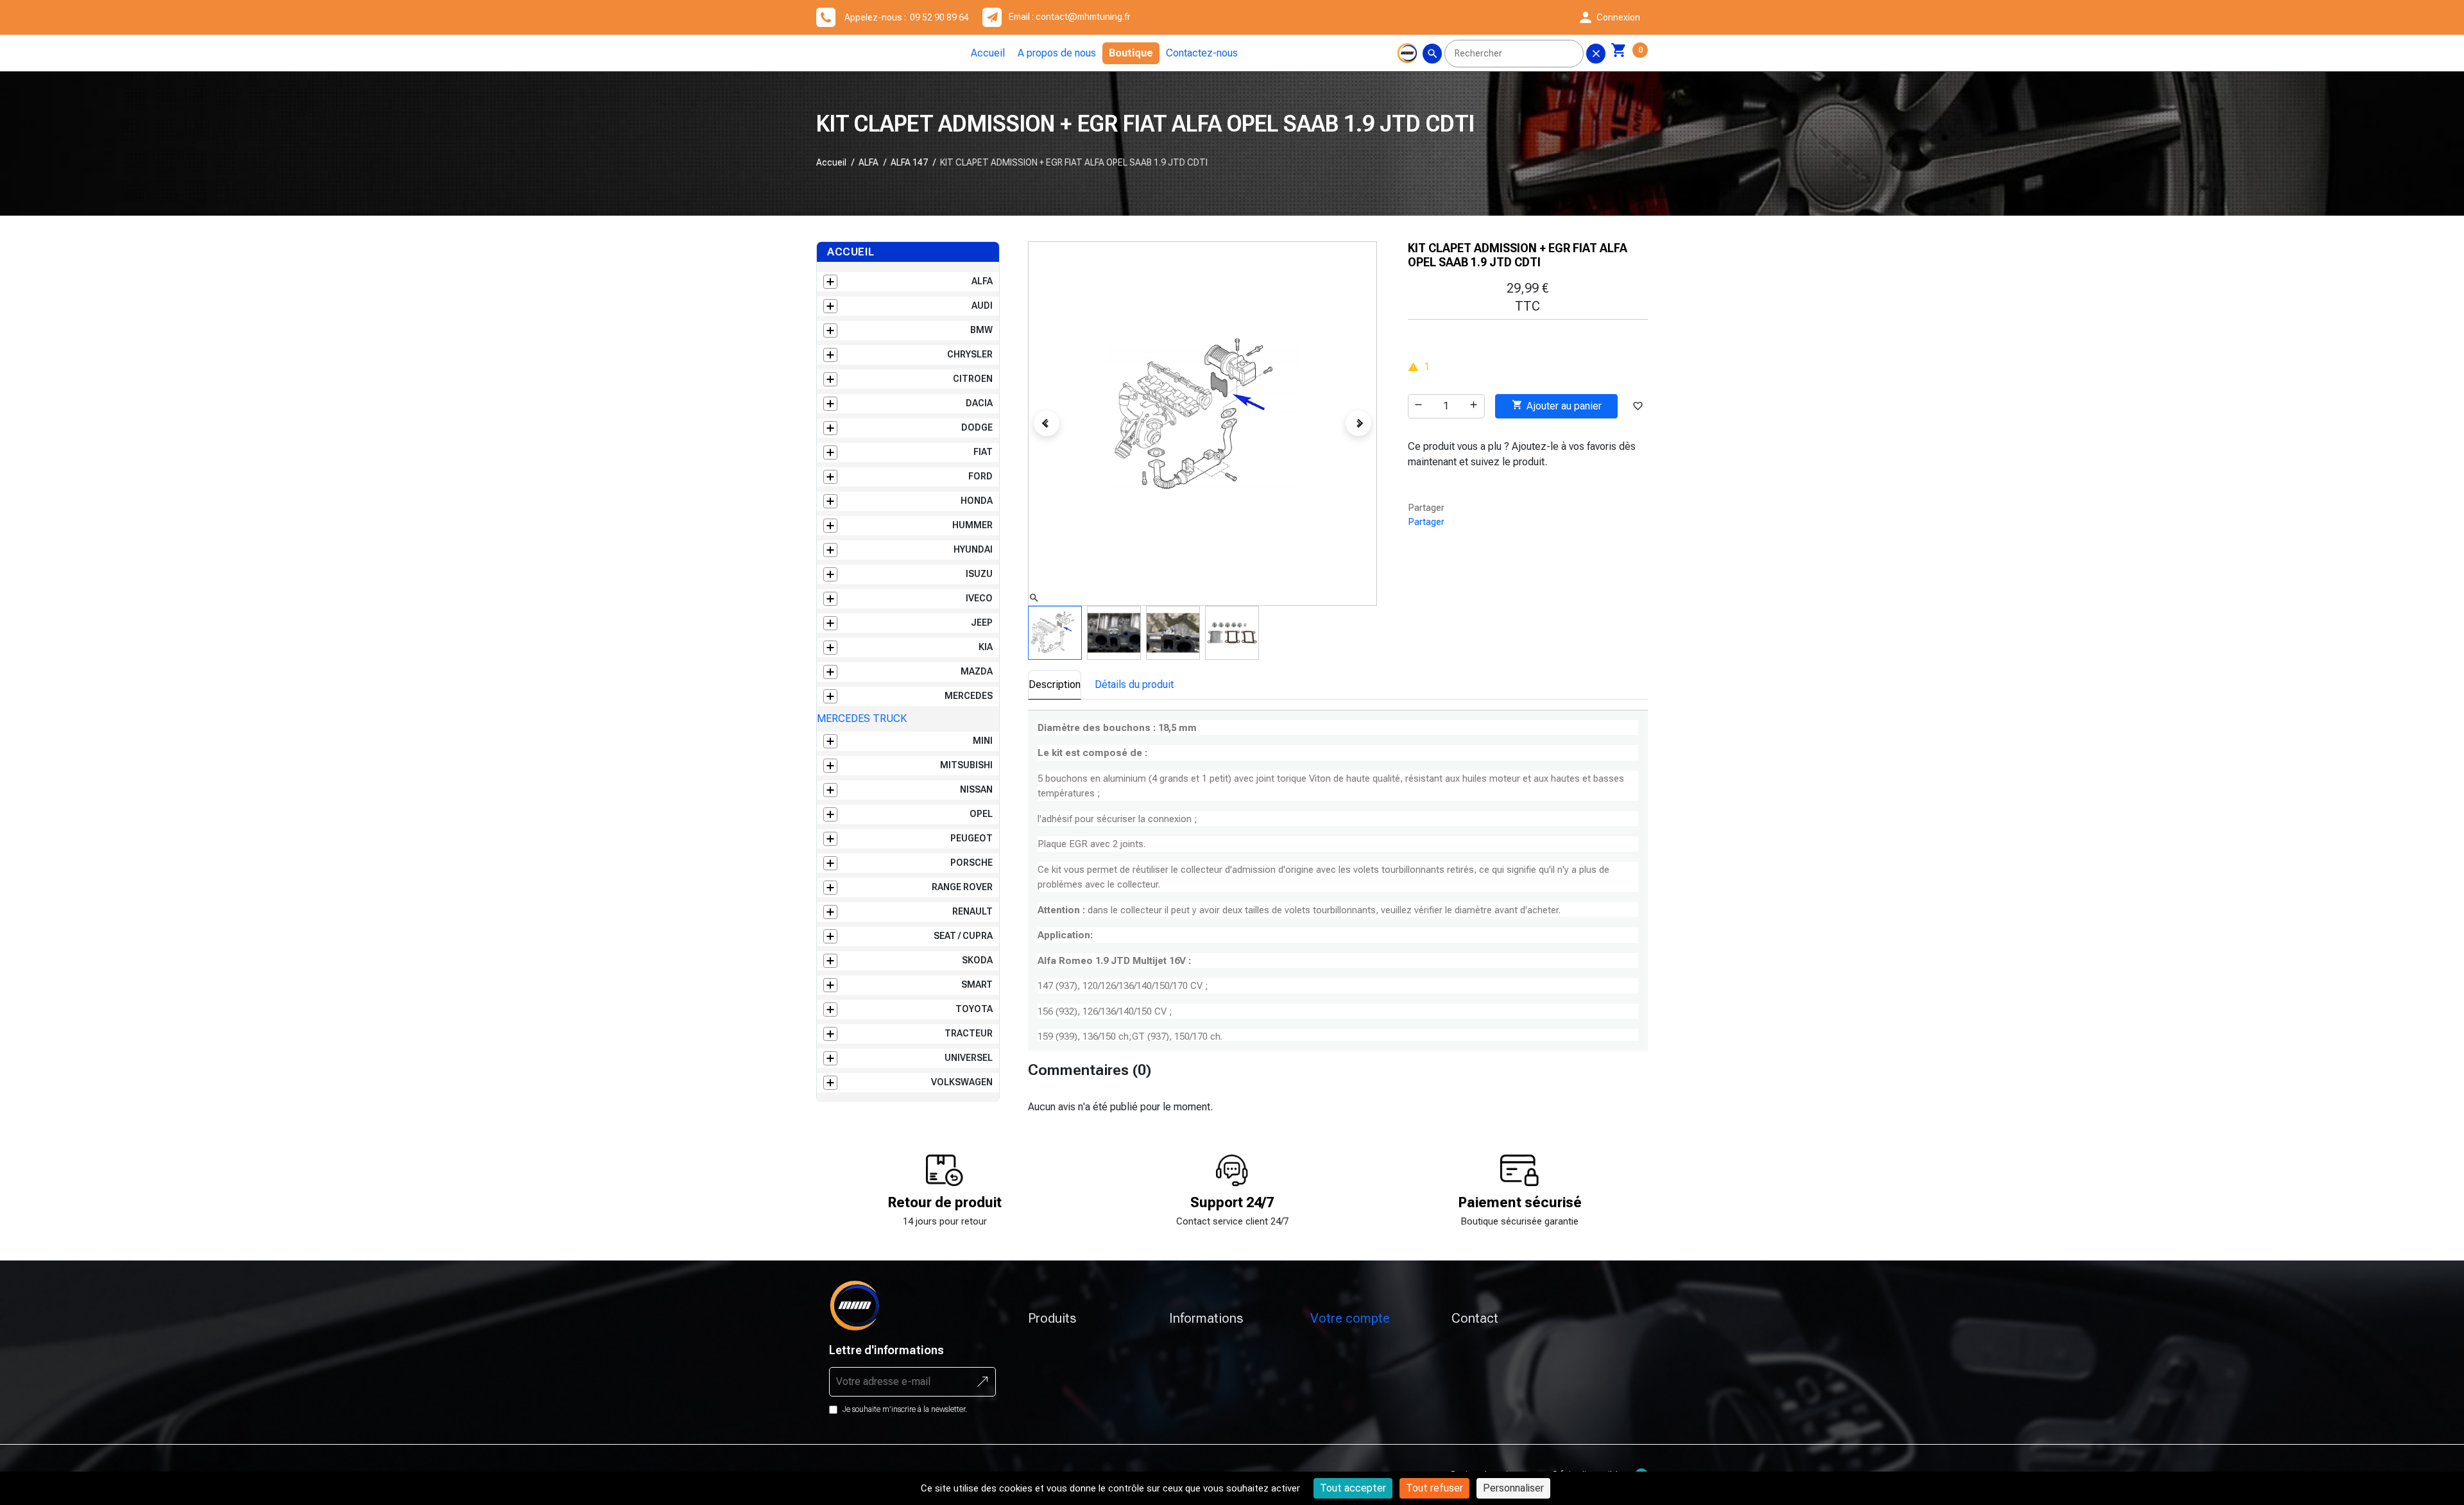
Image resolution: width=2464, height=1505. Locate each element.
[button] (1609, 17)
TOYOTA (974, 1009)
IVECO (979, 598)
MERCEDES (969, 696)
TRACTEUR (969, 1033)
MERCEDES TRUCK (862, 718)
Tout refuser (1434, 1488)
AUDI (982, 305)
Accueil (988, 53)
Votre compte (1350, 1318)
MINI (983, 741)
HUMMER (972, 525)
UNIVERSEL (969, 1058)
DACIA (979, 403)
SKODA (977, 960)
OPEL (981, 814)
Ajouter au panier (1557, 405)
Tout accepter (1353, 1488)
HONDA (977, 501)
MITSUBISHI (966, 765)
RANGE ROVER (962, 887)
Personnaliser (1513, 1488)
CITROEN (973, 379)
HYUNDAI (973, 549)
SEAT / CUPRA (963, 936)
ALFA (868, 162)
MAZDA (977, 671)
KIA (986, 647)
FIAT (983, 452)
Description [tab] (1055, 684)
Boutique (1131, 53)
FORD (980, 476)
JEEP (982, 623)
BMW (981, 330)
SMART (977, 985)
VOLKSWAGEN (962, 1082)
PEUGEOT (971, 838)
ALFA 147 (909, 162)
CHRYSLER (970, 354)
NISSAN (976, 789)
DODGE (977, 427)
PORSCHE (971, 863)
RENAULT (972, 911)
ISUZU (979, 574)
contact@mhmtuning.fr (1083, 17)
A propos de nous (1057, 53)
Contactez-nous (1202, 53)
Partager (1426, 522)
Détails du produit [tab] (1134, 684)
